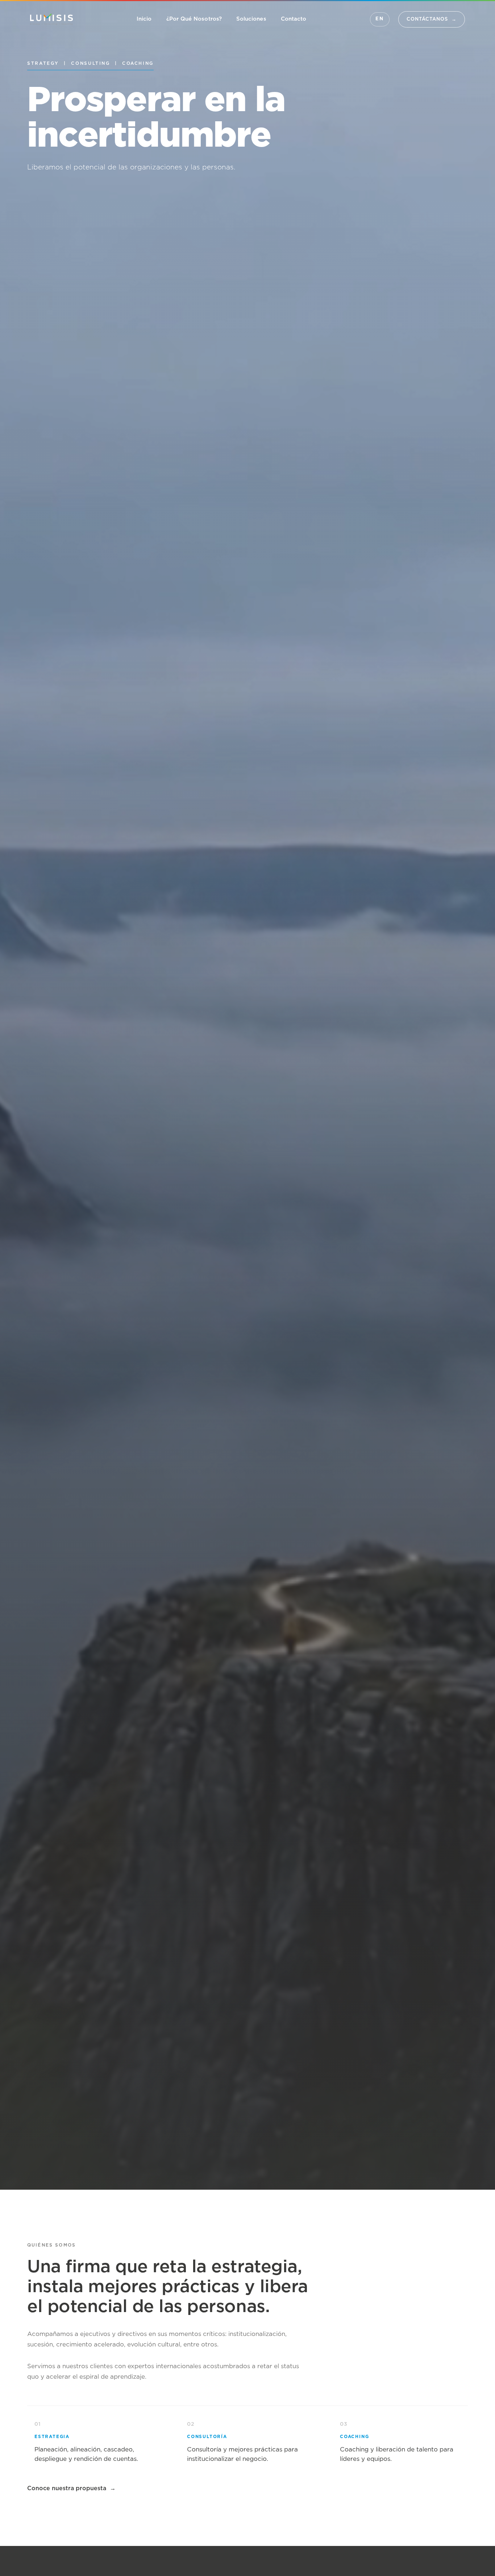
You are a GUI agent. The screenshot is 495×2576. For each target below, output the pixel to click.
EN (380, 19)
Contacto (294, 19)
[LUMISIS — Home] (51, 19)
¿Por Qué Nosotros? (194, 19)
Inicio (144, 19)
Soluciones (251, 19)
